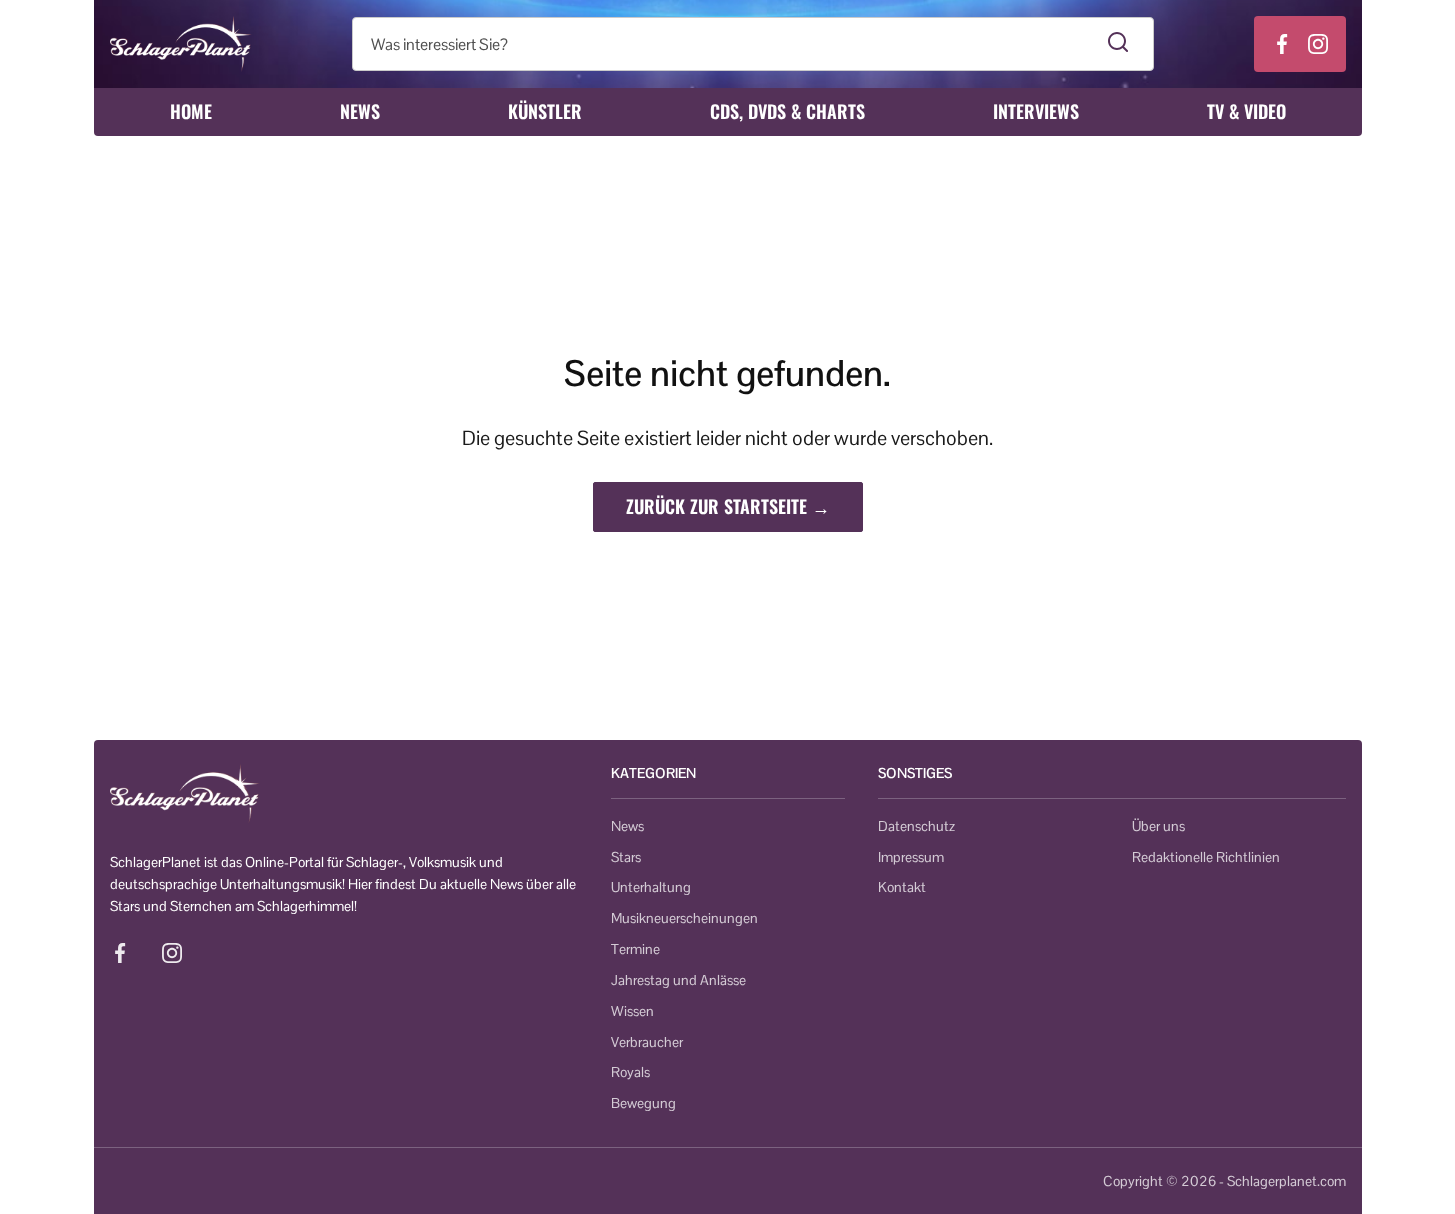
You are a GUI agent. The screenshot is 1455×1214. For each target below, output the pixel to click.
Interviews (1036, 111)
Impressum (911, 857)
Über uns (1158, 826)
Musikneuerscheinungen (684, 918)
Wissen (632, 1011)
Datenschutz (916, 826)
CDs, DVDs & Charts (787, 111)
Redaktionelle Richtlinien (1206, 857)
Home (191, 111)
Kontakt (902, 887)
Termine (635, 949)
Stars (626, 857)
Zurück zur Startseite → (728, 506)
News (360, 111)
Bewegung (643, 1103)
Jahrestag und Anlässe (678, 980)
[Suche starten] (1118, 44)
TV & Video (1246, 111)
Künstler (545, 111)
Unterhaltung (651, 887)
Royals (630, 1072)
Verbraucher (647, 1042)
